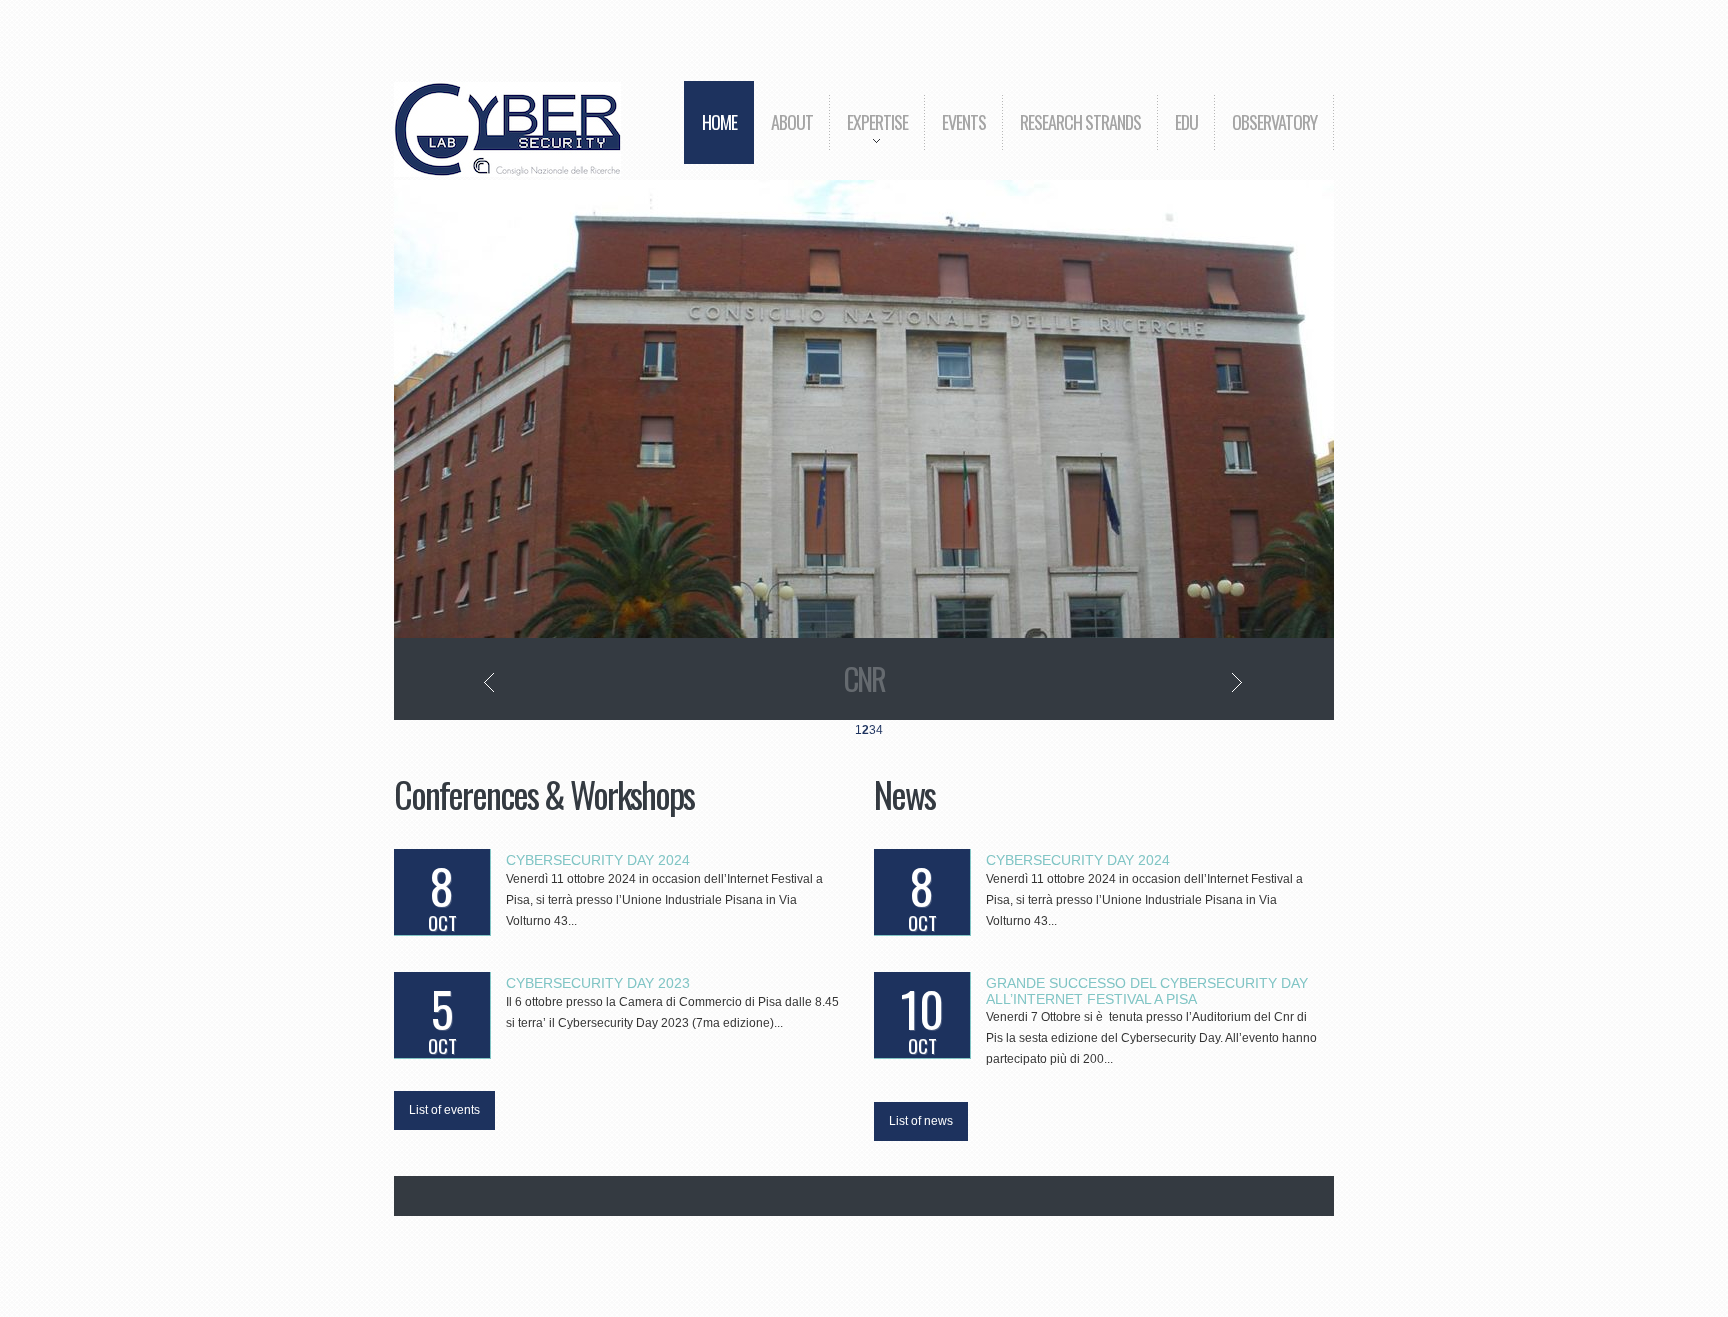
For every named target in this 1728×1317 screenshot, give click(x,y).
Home (719, 122)
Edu (1186, 122)
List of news (921, 1121)
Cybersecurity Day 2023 (598, 983)
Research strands (1080, 122)
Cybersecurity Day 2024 (598, 860)
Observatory (1274, 122)
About (792, 122)
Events (964, 122)
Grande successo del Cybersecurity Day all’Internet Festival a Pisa (1147, 990)
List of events (444, 1110)
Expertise (868, 136)
